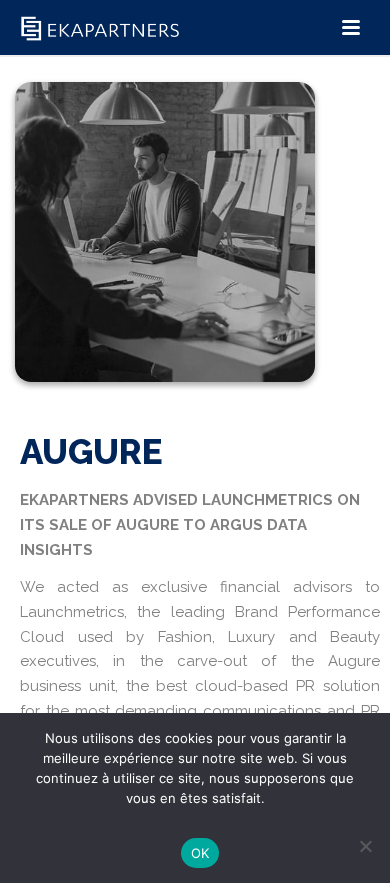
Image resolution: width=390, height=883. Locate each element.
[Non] (365, 846)
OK (200, 853)
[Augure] (165, 256)
